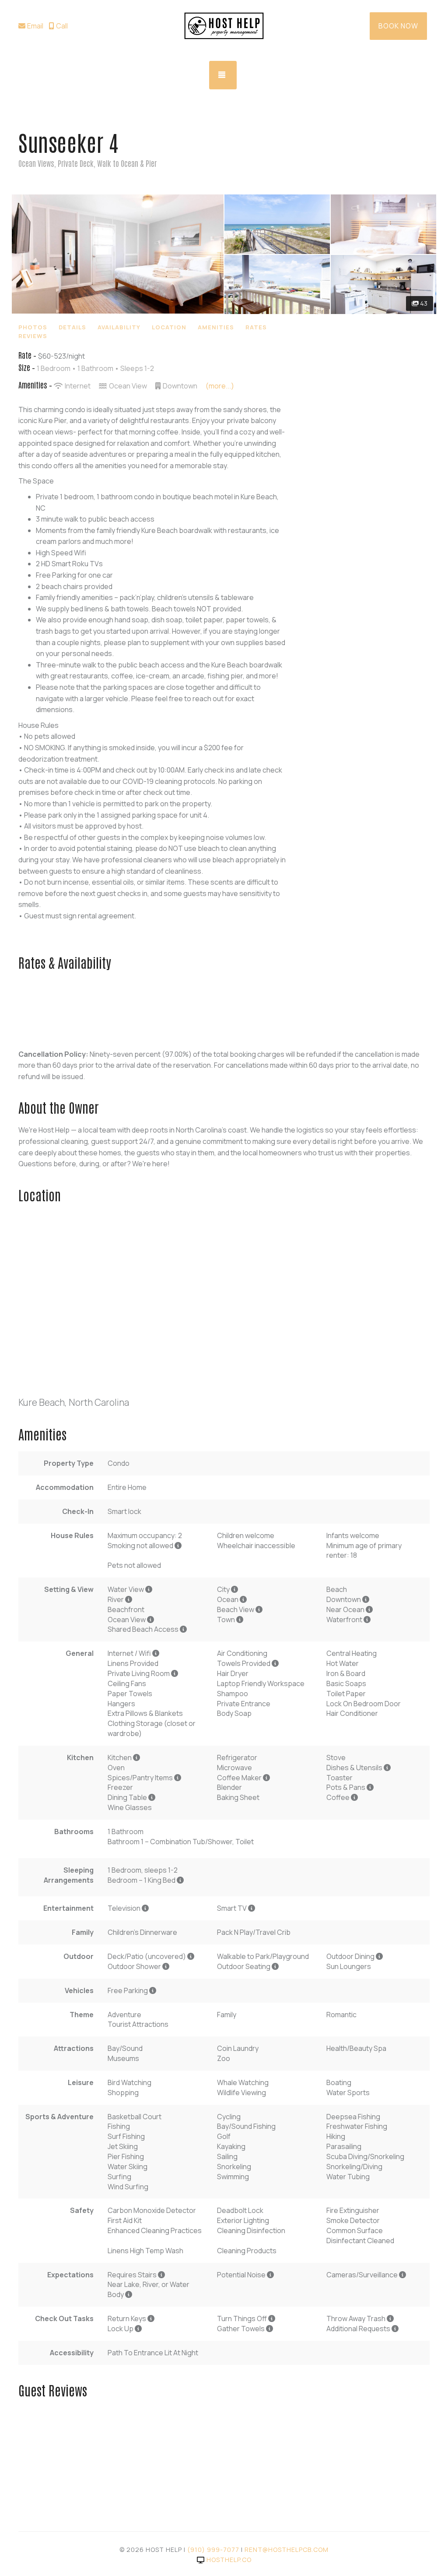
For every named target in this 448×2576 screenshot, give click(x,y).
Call (62, 26)
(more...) (220, 386)
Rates (256, 327)
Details (72, 327)
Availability (119, 327)
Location (169, 327)
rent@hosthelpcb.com (287, 2550)
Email (35, 26)
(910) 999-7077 (213, 2550)
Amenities (216, 327)
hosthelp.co (229, 2560)
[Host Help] (224, 26)
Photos (33, 327)
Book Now (398, 26)
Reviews (33, 336)
